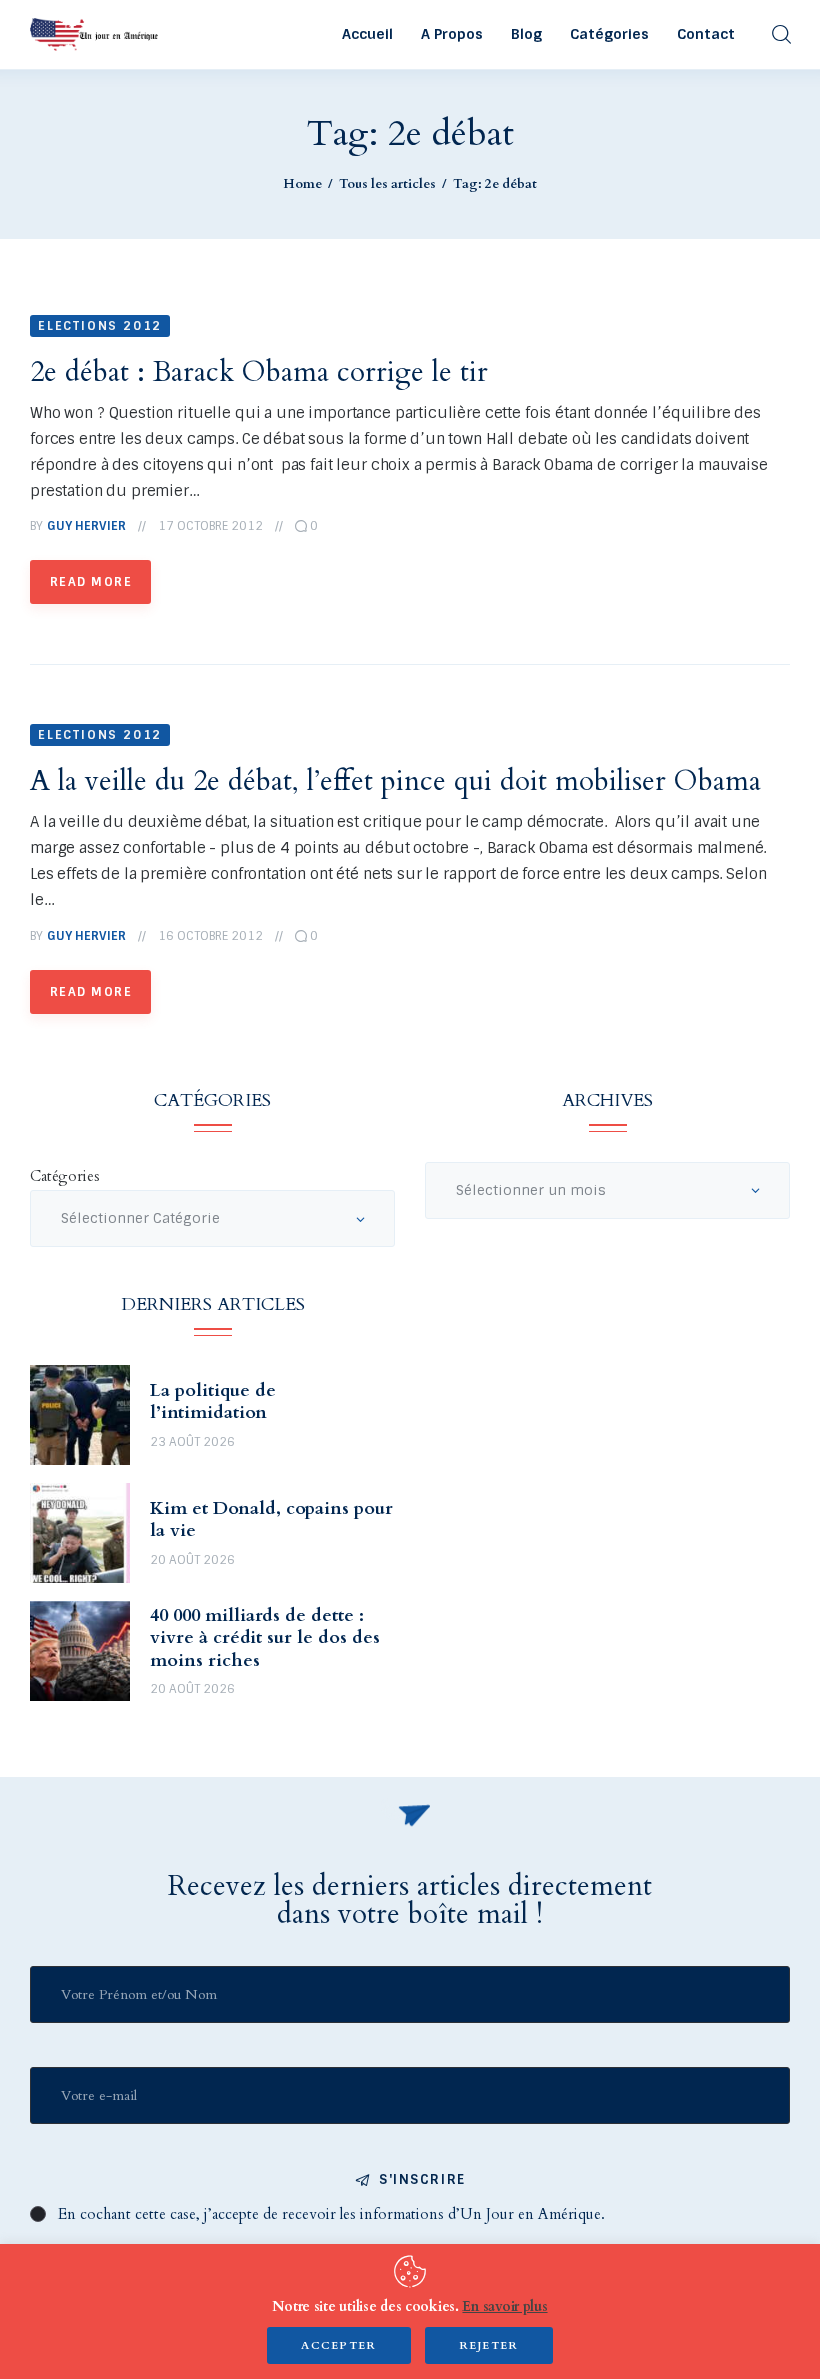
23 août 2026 (192, 1442)
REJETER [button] (489, 2345)
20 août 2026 (192, 1560)
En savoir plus (504, 2306)
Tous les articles (387, 184)
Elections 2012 (100, 326)
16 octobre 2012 (210, 936)
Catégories (65, 1176)
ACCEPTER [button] (339, 2345)
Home (302, 184)
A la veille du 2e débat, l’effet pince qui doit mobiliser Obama (395, 781)
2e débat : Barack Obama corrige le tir (259, 372)
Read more (91, 582)
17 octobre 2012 (210, 526)
